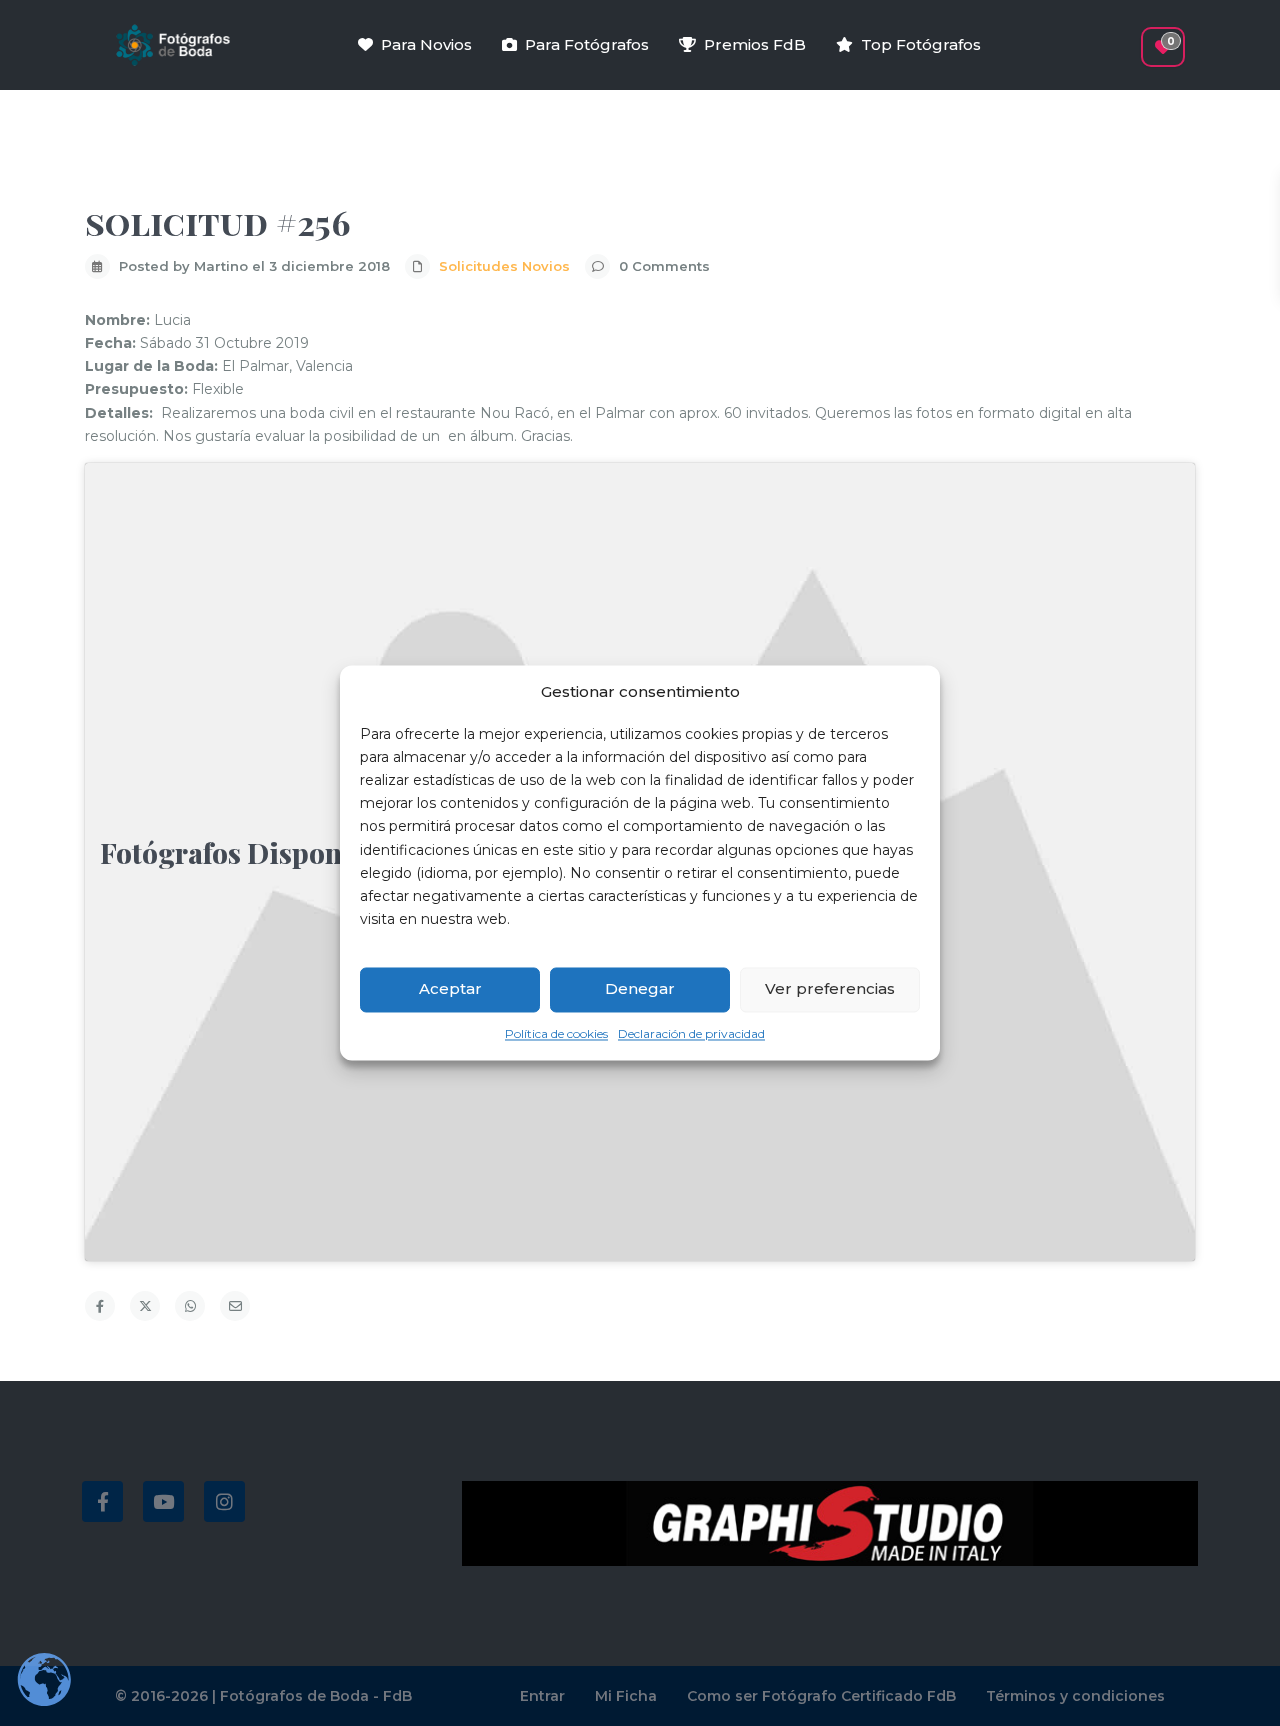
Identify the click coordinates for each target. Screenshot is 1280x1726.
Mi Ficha (626, 1696)
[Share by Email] (235, 1306)
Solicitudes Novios (504, 266)
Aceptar (450, 989)
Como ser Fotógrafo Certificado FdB (821, 1696)
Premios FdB (755, 44)
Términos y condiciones (1075, 1696)
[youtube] (163, 1501)
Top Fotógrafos (921, 44)
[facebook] (102, 1501)
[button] (1127, 37)
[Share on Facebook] (100, 1306)
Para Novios (426, 44)
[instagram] (224, 1501)
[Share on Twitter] (145, 1306)
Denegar (640, 989)
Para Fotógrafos (587, 44)
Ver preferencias (830, 989)
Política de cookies (556, 1033)
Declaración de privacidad (691, 1033)
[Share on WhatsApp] (190, 1306)
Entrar (542, 1696)
